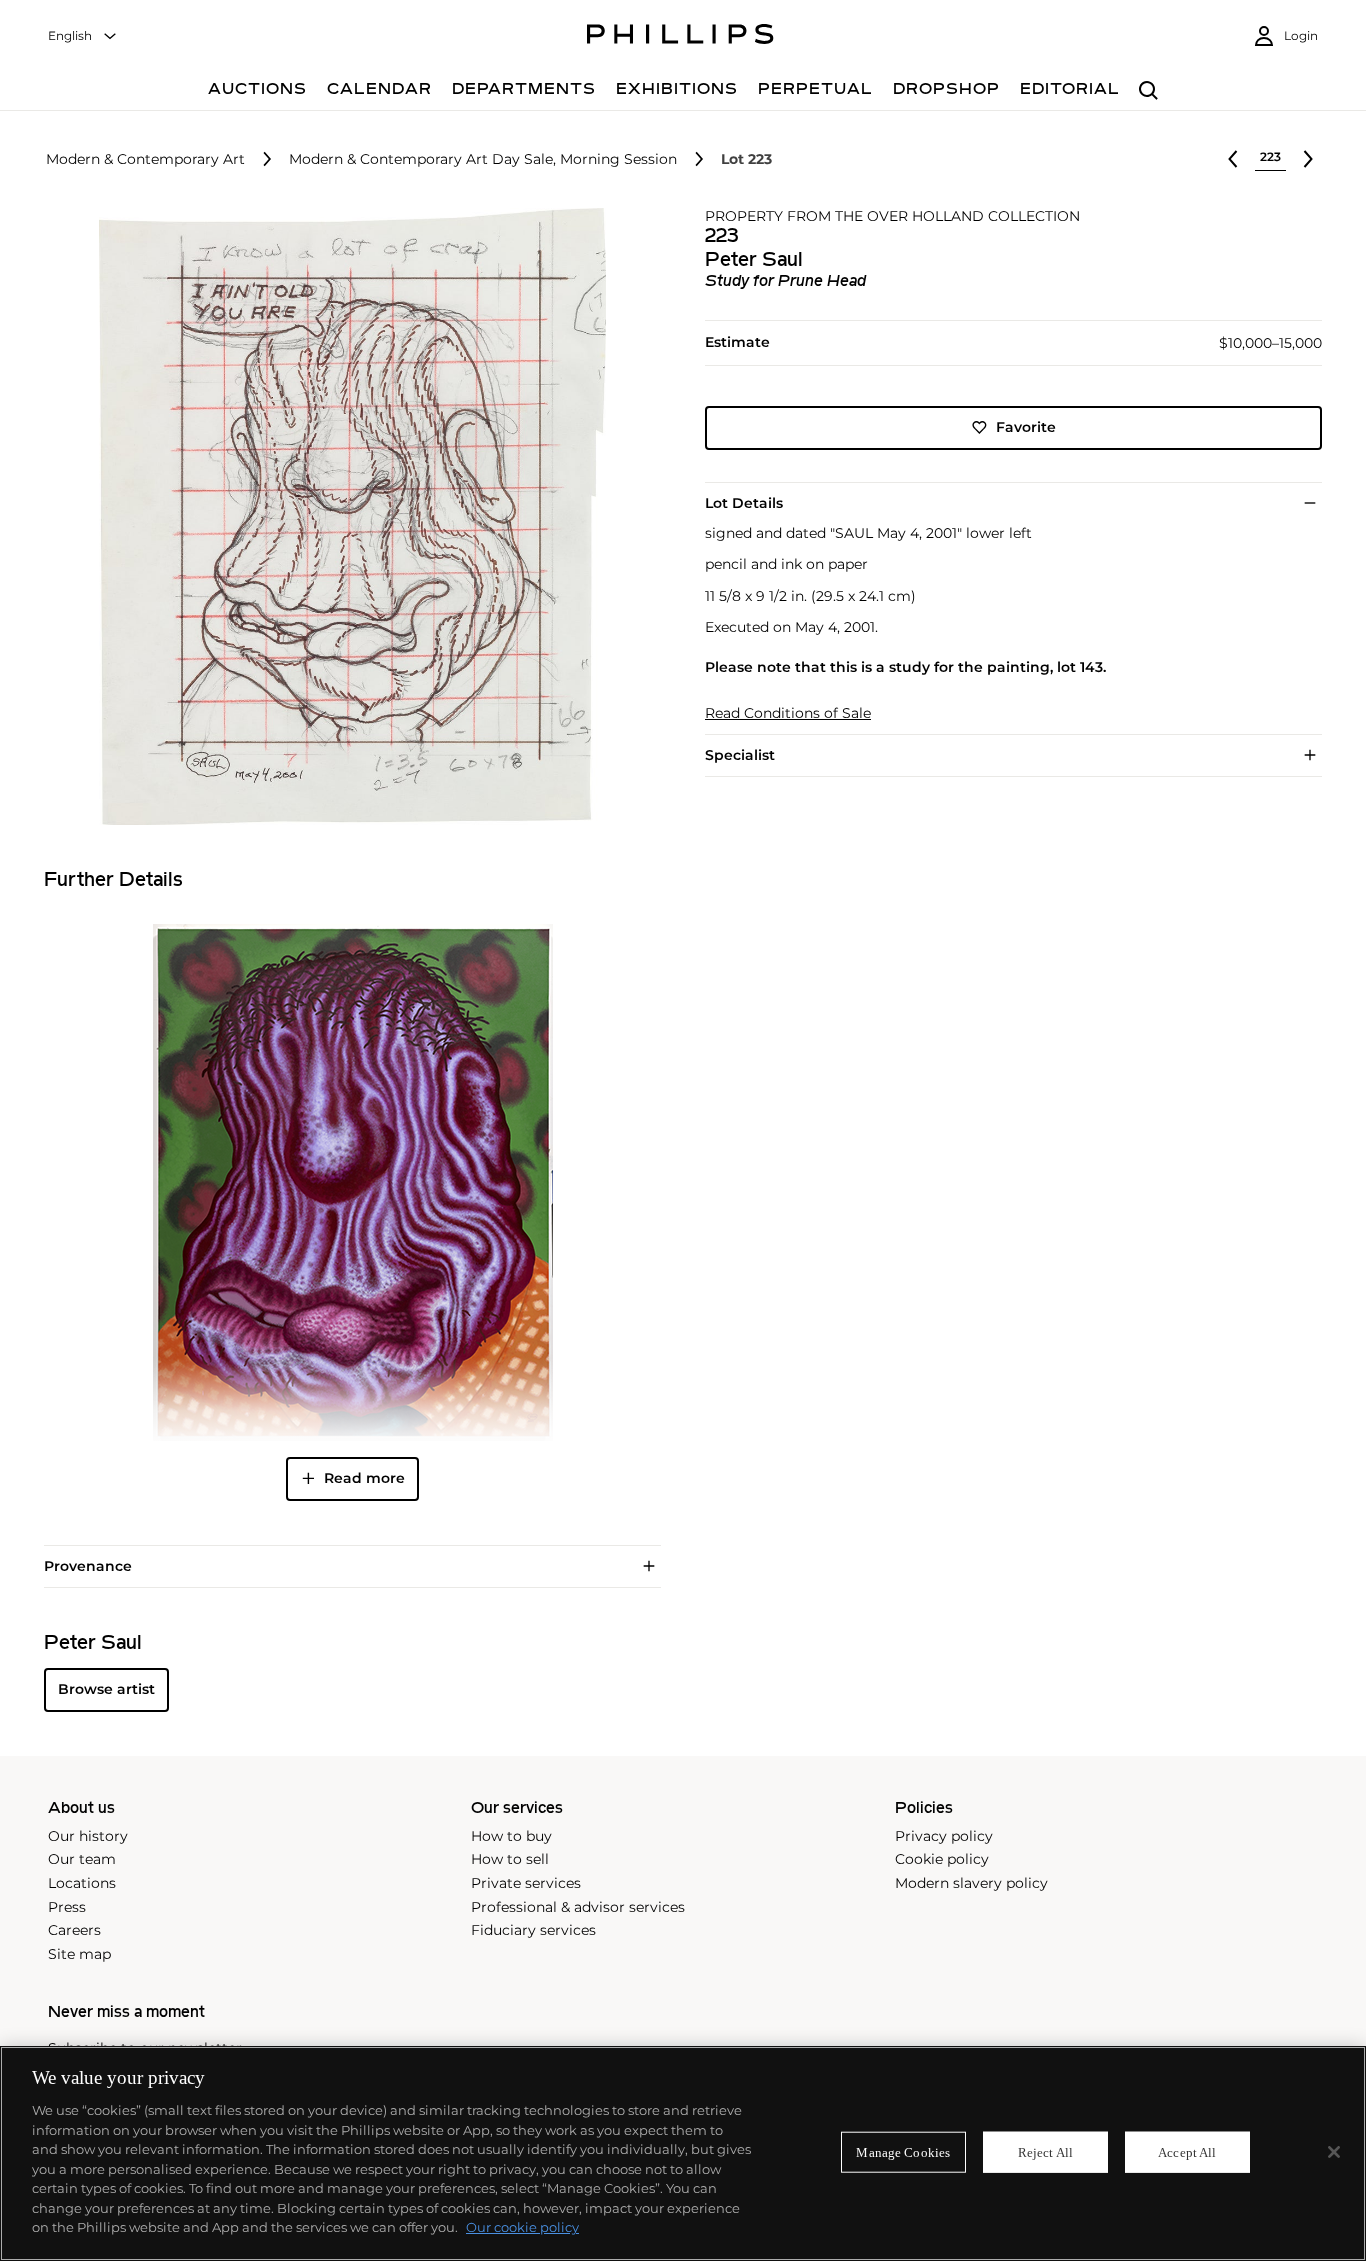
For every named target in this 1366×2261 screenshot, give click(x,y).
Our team (82, 1859)
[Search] (1148, 91)
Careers (74, 1930)
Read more (364, 1478)
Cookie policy (942, 1859)
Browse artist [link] (106, 1689)
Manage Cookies (903, 2151)
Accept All (1187, 2151)
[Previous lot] (1233, 159)
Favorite (1026, 427)
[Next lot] (1308, 159)
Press (67, 1907)
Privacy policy (944, 1836)
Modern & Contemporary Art (145, 159)
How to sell (510, 1859)
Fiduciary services (533, 1930)
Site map (79, 1954)
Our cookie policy (522, 2227)
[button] (346, 516)
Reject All (1045, 2151)
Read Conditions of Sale (788, 713)
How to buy (511, 1836)
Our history (88, 1836)
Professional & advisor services (578, 1907)
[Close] (1334, 2152)
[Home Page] (680, 37)
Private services (526, 1883)
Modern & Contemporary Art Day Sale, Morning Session (483, 159)
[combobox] (83, 36)
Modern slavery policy (971, 1883)
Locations (82, 1883)
